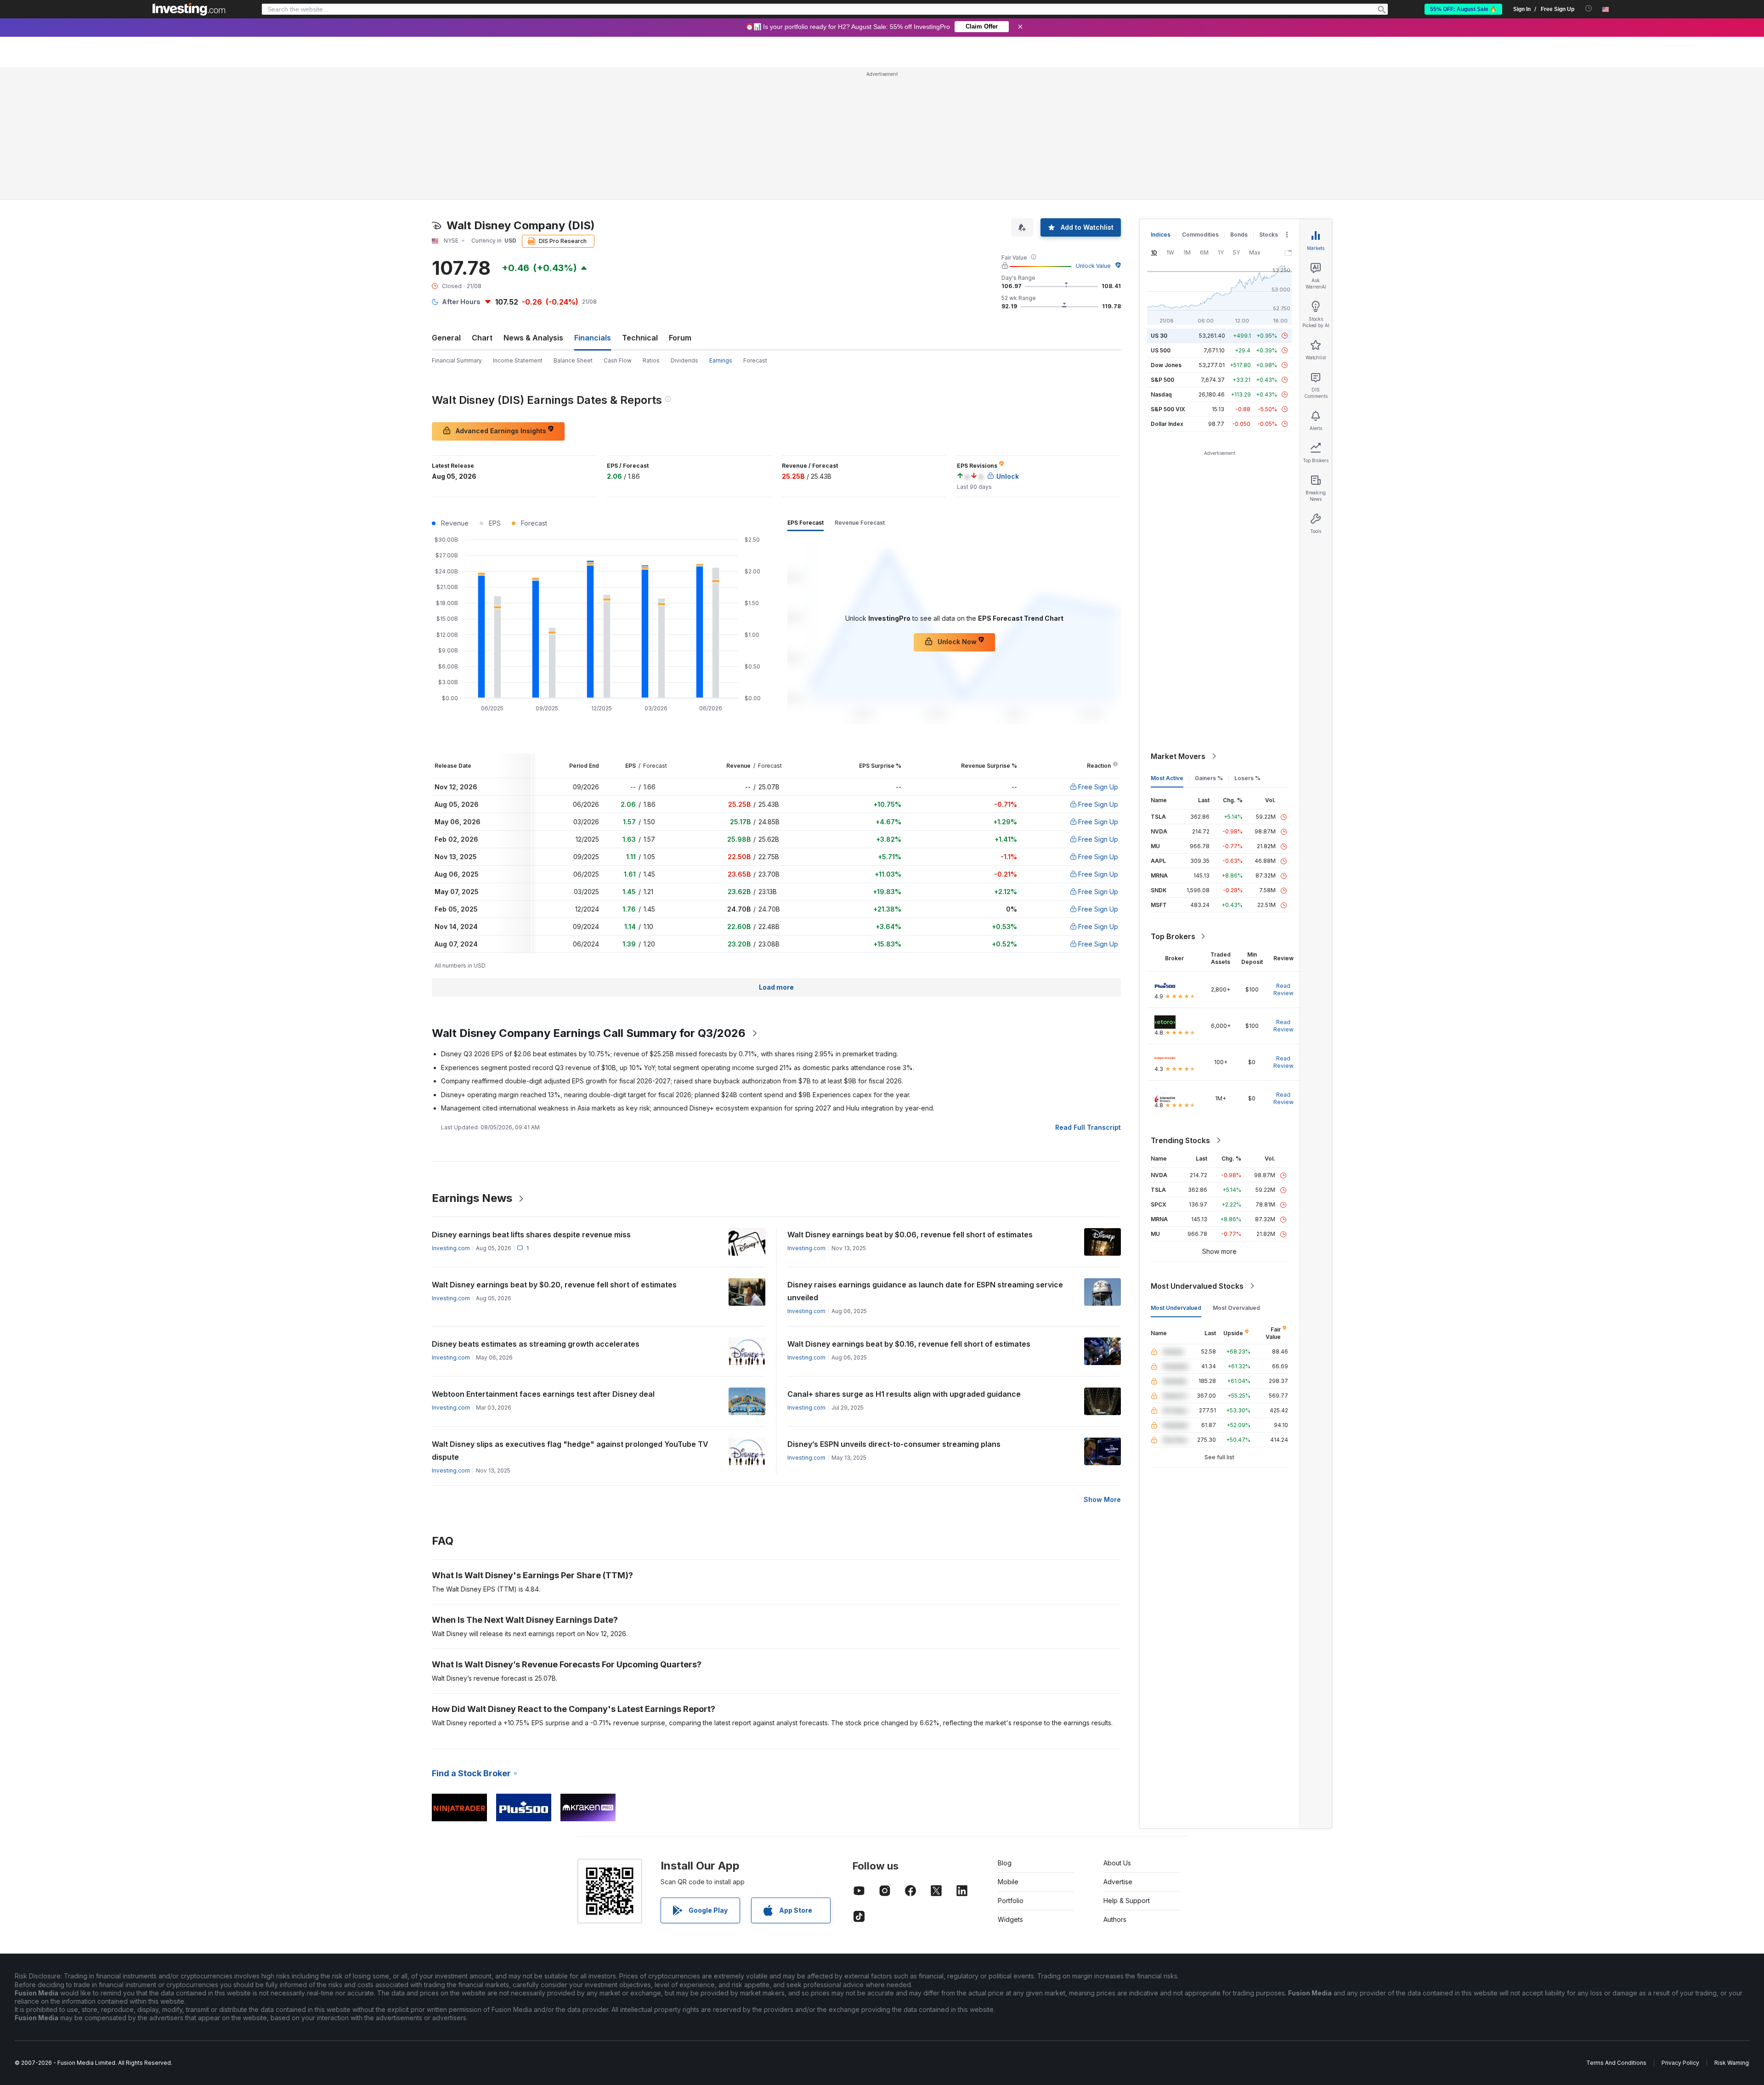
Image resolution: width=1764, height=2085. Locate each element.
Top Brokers (1173, 936)
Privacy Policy (1680, 2063)
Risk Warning (1732, 2063)
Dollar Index (1167, 424)
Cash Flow (618, 360)
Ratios (651, 360)
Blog (1005, 1863)
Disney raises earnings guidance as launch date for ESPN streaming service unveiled (925, 1291)
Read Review (1283, 989)
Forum (680, 338)
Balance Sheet (573, 360)
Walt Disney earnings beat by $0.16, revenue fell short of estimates (909, 1344)
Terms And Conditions (1616, 2063)
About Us (1117, 1863)
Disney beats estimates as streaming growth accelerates (536, 1344)
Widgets (1010, 1919)
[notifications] (1589, 8)
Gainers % (1209, 778)
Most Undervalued (1176, 1308)
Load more (776, 987)
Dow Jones (1166, 365)
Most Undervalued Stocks (1197, 1286)
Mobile (1008, 1882)
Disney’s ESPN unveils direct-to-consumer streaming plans (894, 1444)
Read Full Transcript (1088, 1127)
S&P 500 (1162, 380)
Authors (1115, 1919)
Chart (482, 338)
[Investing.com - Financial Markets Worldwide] (189, 9)
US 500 (1161, 350)
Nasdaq (1161, 394)
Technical (640, 338)
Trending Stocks (1180, 1140)
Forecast (755, 360)
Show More (1102, 1499)
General (446, 338)
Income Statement (518, 360)
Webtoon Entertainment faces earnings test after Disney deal (543, 1394)
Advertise (1118, 1882)
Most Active (1167, 778)
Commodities (1200, 235)
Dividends (684, 360)
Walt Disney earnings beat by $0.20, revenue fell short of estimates (554, 1285)
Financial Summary (457, 360)
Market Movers (1178, 756)
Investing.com (451, 1248)
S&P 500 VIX (1168, 409)
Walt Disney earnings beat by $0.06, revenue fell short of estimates (910, 1235)
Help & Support (1127, 1901)
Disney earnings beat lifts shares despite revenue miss (531, 1235)
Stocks (1269, 235)
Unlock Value (1093, 266)
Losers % (1247, 778)
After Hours (461, 302)
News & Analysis (533, 338)
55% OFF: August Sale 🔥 (1463, 9)
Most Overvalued (1236, 1308)
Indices (1161, 235)
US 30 (1159, 336)
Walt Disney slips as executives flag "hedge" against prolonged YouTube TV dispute (570, 1450)
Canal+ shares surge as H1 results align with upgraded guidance (904, 1394)
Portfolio (1011, 1901)
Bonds (1239, 235)
